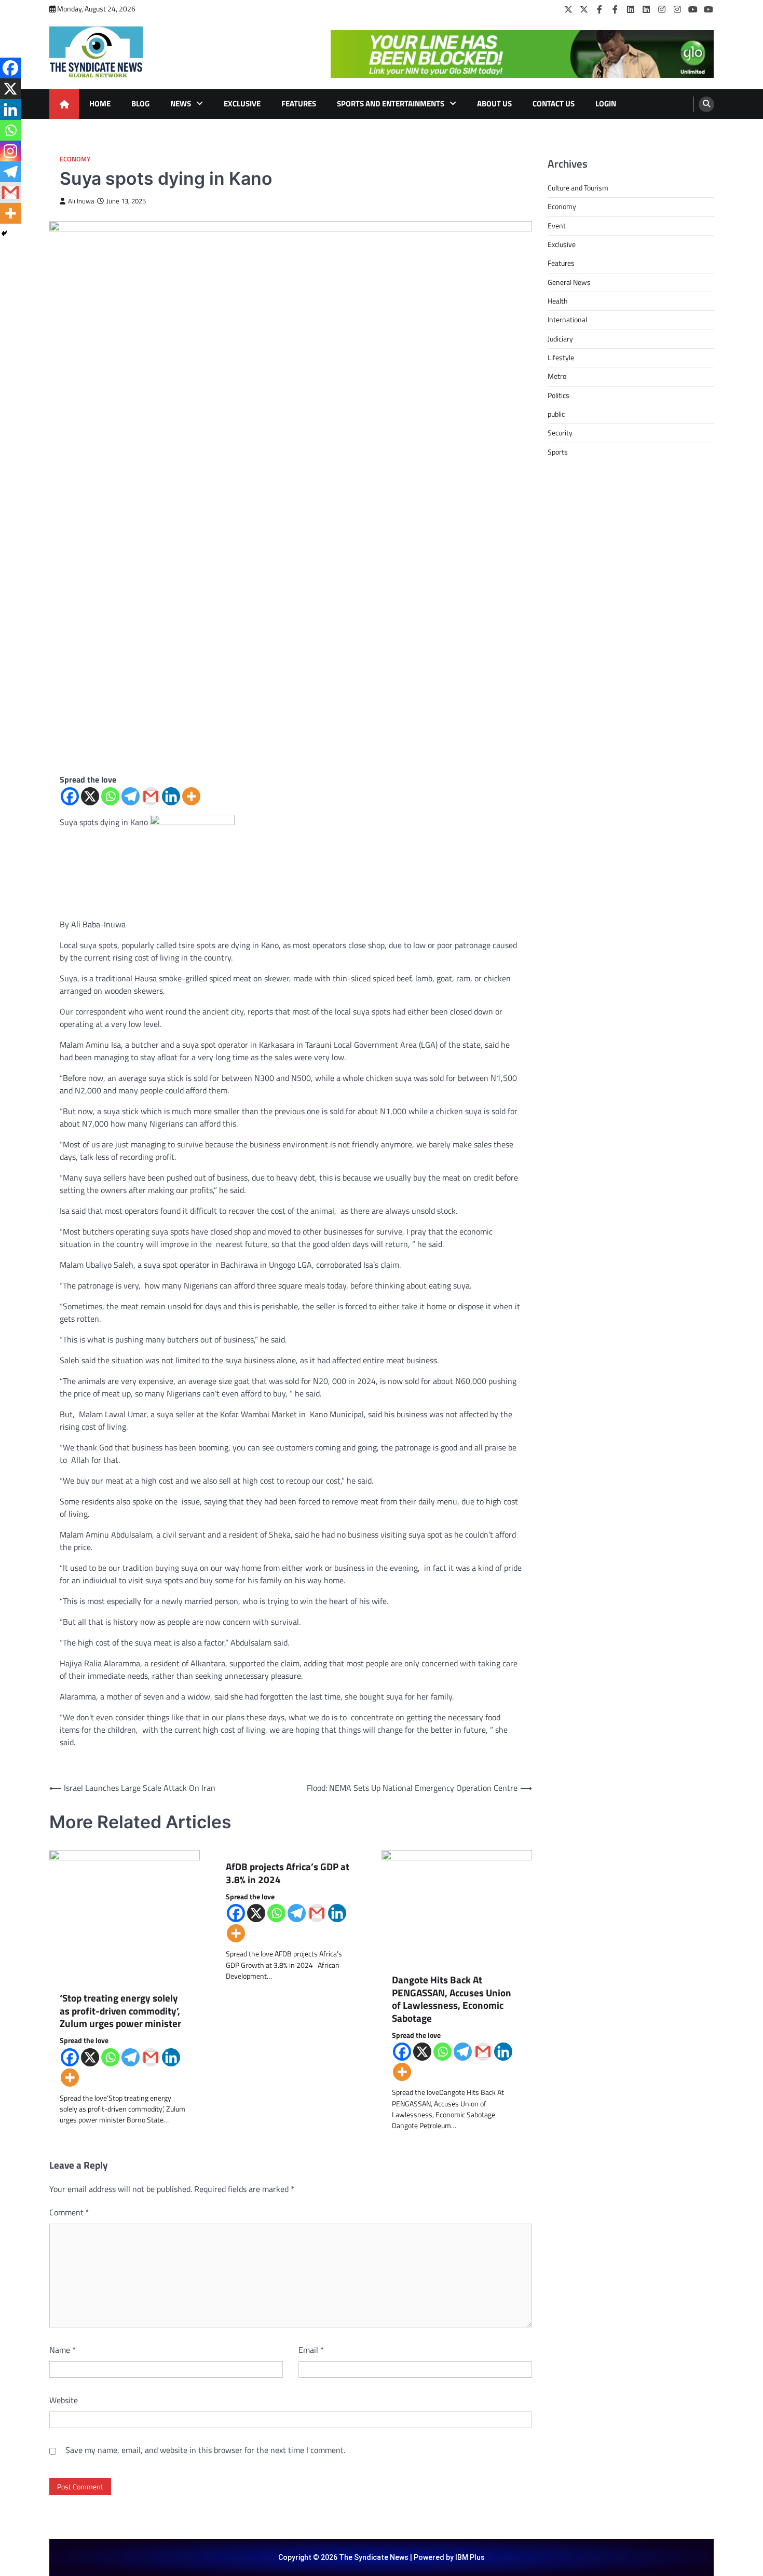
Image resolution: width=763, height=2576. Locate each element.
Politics (558, 395)
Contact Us (554, 104)
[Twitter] (568, 9)
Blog (140, 104)
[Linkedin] (171, 796)
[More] (191, 796)
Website (64, 2400)
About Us (494, 104)
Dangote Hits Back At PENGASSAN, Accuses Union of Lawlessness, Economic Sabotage (452, 1999)
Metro (557, 376)
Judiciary (560, 339)
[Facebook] (599, 9)
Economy (75, 159)
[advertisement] (522, 54)
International (567, 320)
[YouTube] (693, 9)
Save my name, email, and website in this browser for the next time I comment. (205, 2450)
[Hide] (4, 234)
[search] (706, 104)
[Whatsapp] (110, 796)
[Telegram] (131, 796)
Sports (558, 452)
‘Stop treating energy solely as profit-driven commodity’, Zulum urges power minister (120, 2011)
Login (606, 104)
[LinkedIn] (631, 9)
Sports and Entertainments (391, 104)
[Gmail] (151, 796)
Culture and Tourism (578, 188)
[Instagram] (662, 9)
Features (299, 104)
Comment (69, 2212)
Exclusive (242, 104)
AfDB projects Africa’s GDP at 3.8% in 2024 (288, 1873)
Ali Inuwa (81, 201)
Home (100, 104)
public (556, 414)
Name (63, 2350)
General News (569, 282)
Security (560, 433)
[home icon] (64, 104)
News (181, 104)
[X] (90, 796)
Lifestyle (561, 358)
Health (558, 301)
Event (557, 226)
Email (311, 2350)
